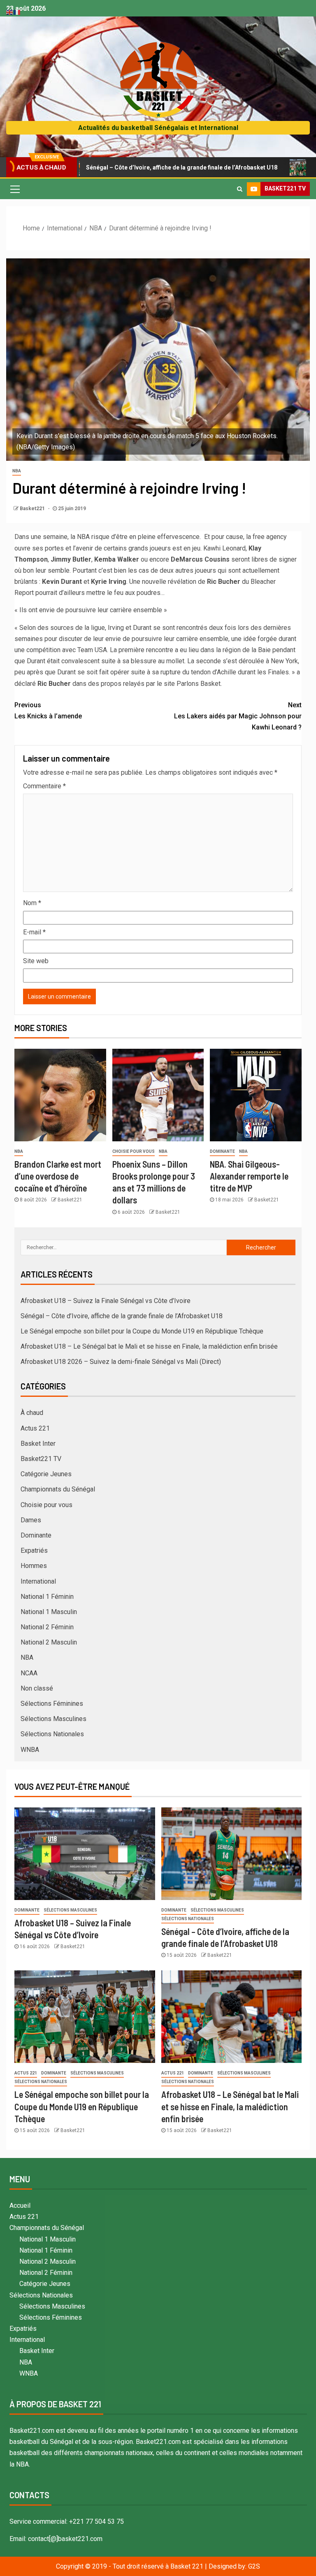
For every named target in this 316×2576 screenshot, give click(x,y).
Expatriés (34, 1550)
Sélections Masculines (53, 1719)
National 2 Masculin (49, 1642)
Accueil (20, 2206)
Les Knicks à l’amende (48, 711)
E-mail (34, 932)
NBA (17, 471)
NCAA (29, 1673)
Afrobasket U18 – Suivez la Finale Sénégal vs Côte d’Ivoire (106, 1301)
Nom (32, 903)
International (38, 1581)
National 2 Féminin (47, 1627)
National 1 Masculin (49, 1612)
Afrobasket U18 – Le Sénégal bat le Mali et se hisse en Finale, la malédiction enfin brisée (149, 1346)
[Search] (240, 189)
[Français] (17, 12)
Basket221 (33, 509)
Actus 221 (35, 1428)
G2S (254, 2566)
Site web (36, 961)
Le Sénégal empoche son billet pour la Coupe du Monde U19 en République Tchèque (142, 1331)
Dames (31, 1520)
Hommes (34, 1566)
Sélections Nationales (52, 1734)
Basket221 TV (41, 1459)
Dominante (222, 1151)
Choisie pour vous (134, 1151)
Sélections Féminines (52, 1704)
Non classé (37, 1688)
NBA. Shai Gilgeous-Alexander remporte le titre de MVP (249, 1176)
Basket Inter (38, 1444)
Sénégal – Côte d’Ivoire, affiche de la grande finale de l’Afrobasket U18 (129, 167)
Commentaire (44, 786)
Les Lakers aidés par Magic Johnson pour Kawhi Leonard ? (238, 716)
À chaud (32, 1413)
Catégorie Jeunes (46, 1474)
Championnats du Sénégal (58, 1489)
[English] (10, 12)
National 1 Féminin (47, 1597)
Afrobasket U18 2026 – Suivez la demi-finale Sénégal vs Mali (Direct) (121, 1362)
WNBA (30, 1750)
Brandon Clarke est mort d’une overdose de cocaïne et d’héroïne (58, 1176)
